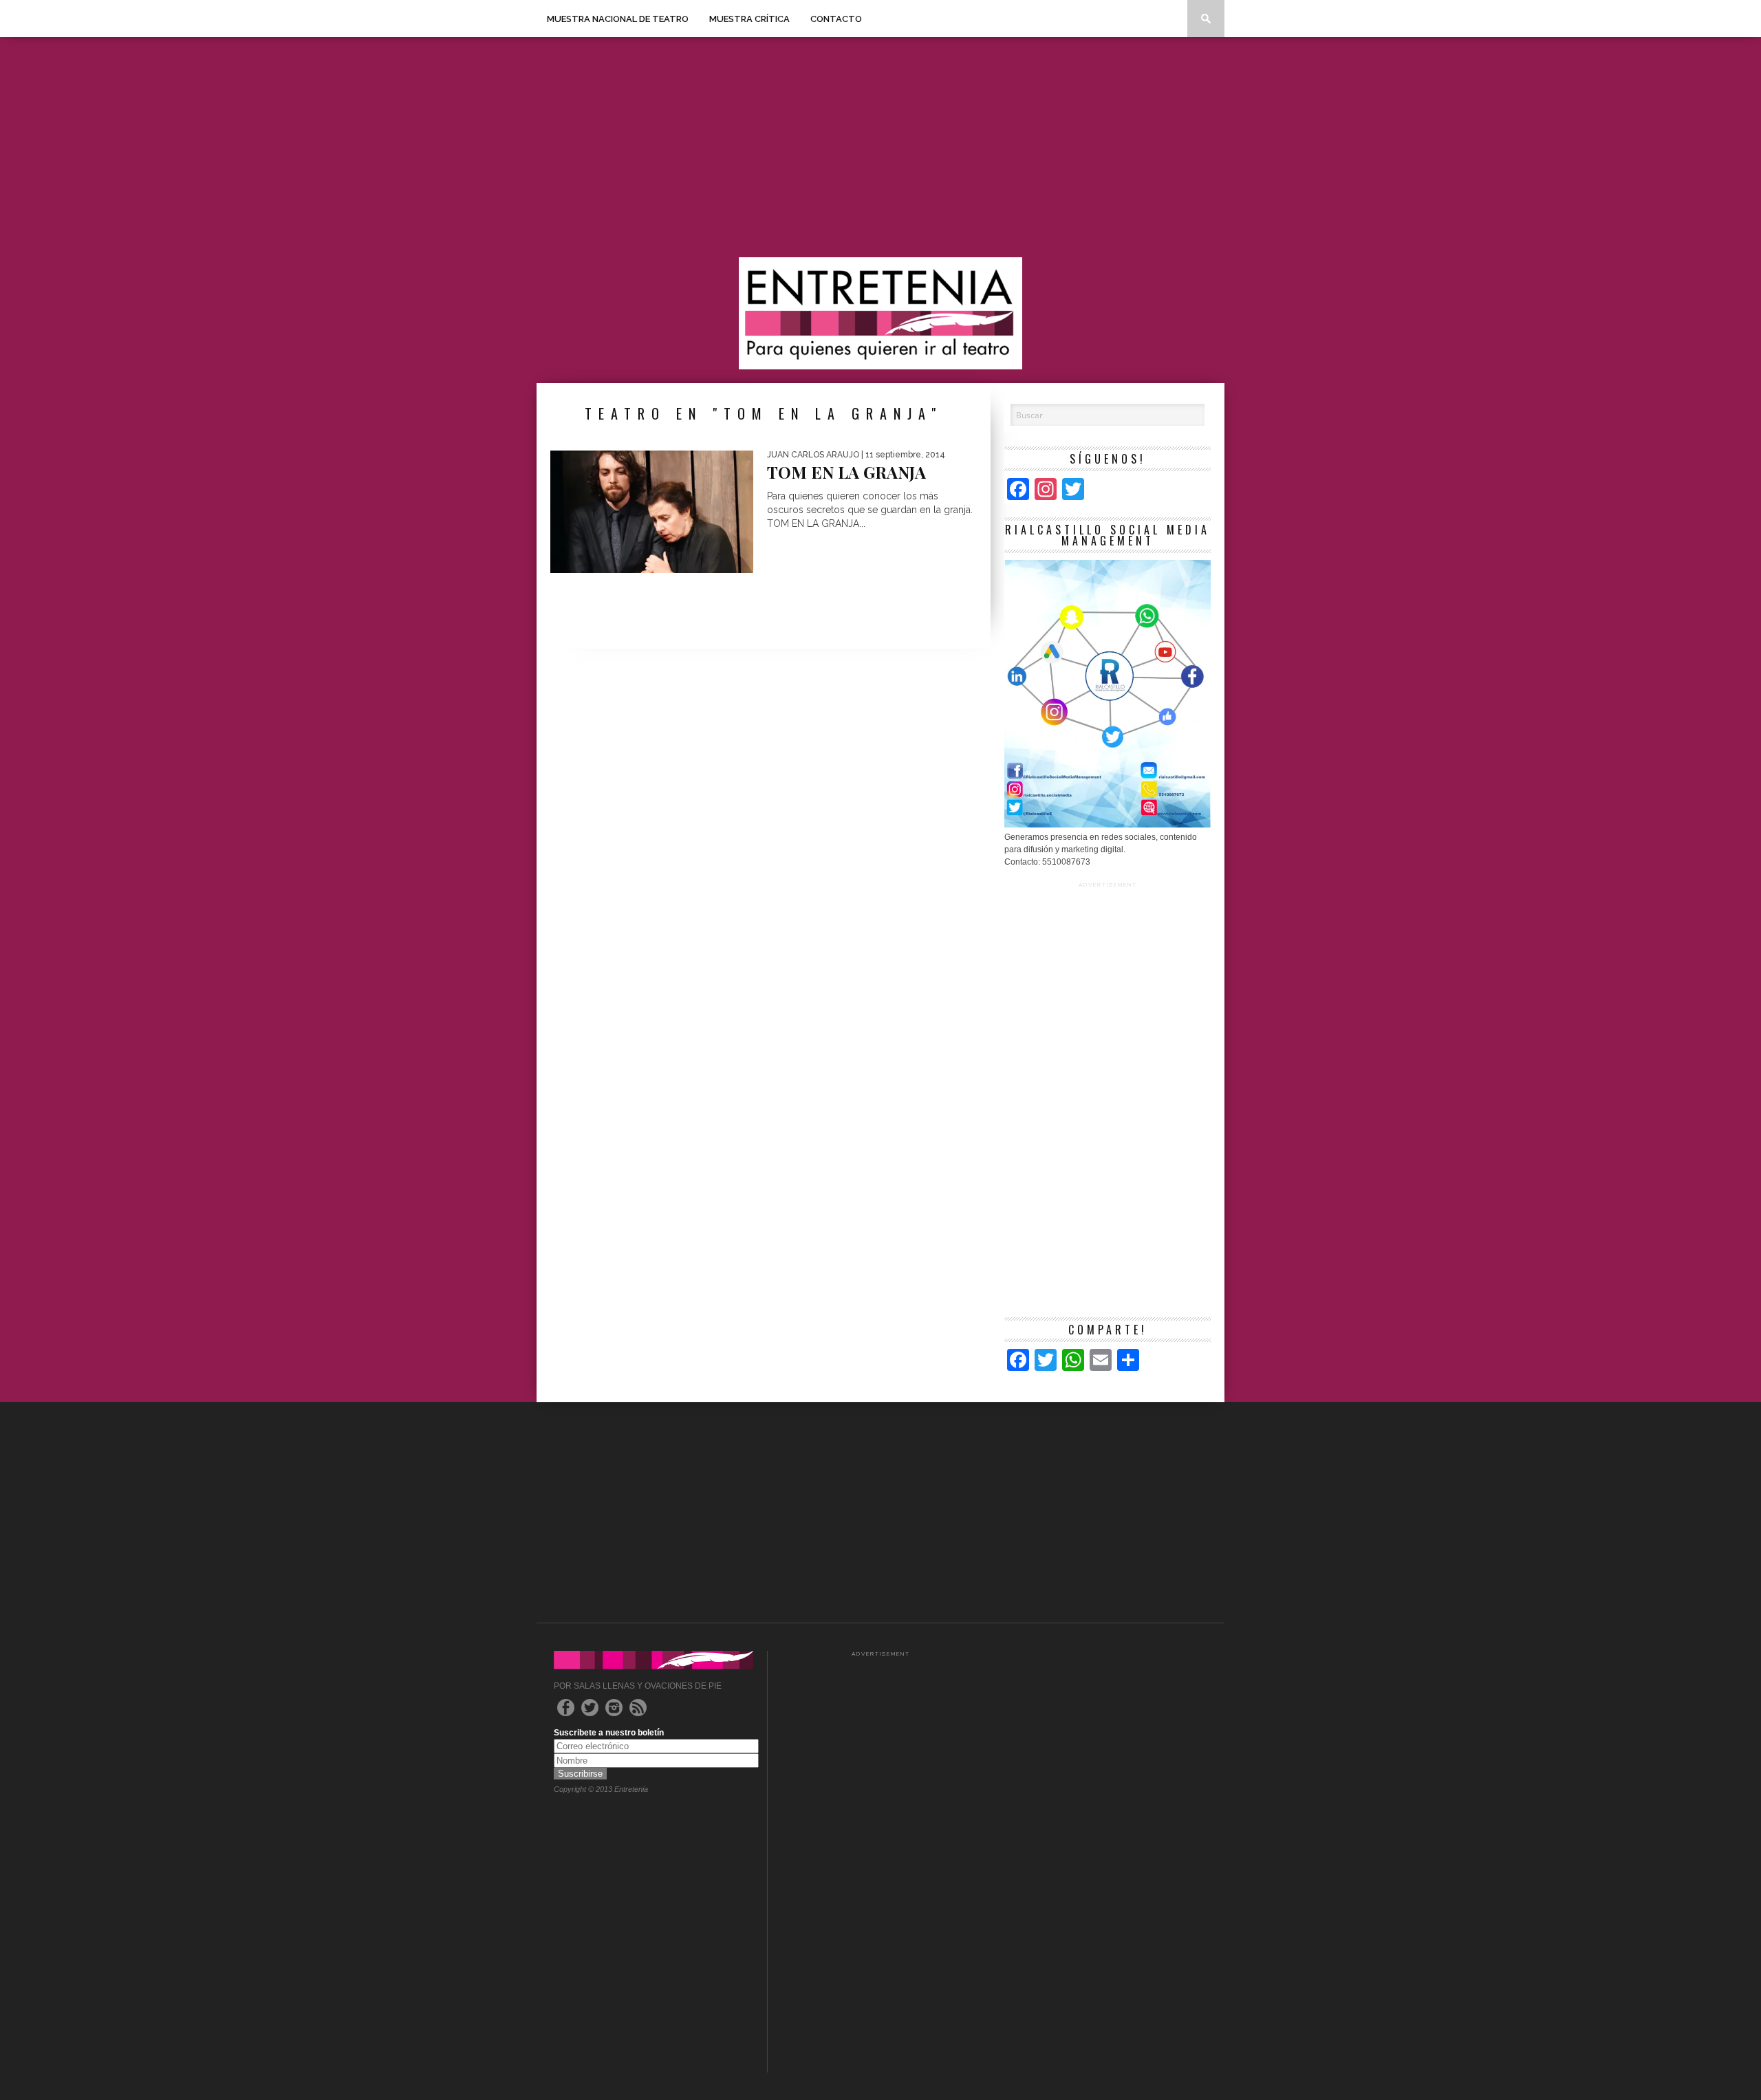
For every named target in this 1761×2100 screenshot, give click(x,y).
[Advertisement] (880, 147)
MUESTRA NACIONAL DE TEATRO (618, 19)
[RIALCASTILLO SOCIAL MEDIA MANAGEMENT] (1108, 825)
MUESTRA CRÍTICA (749, 19)
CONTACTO (836, 19)
